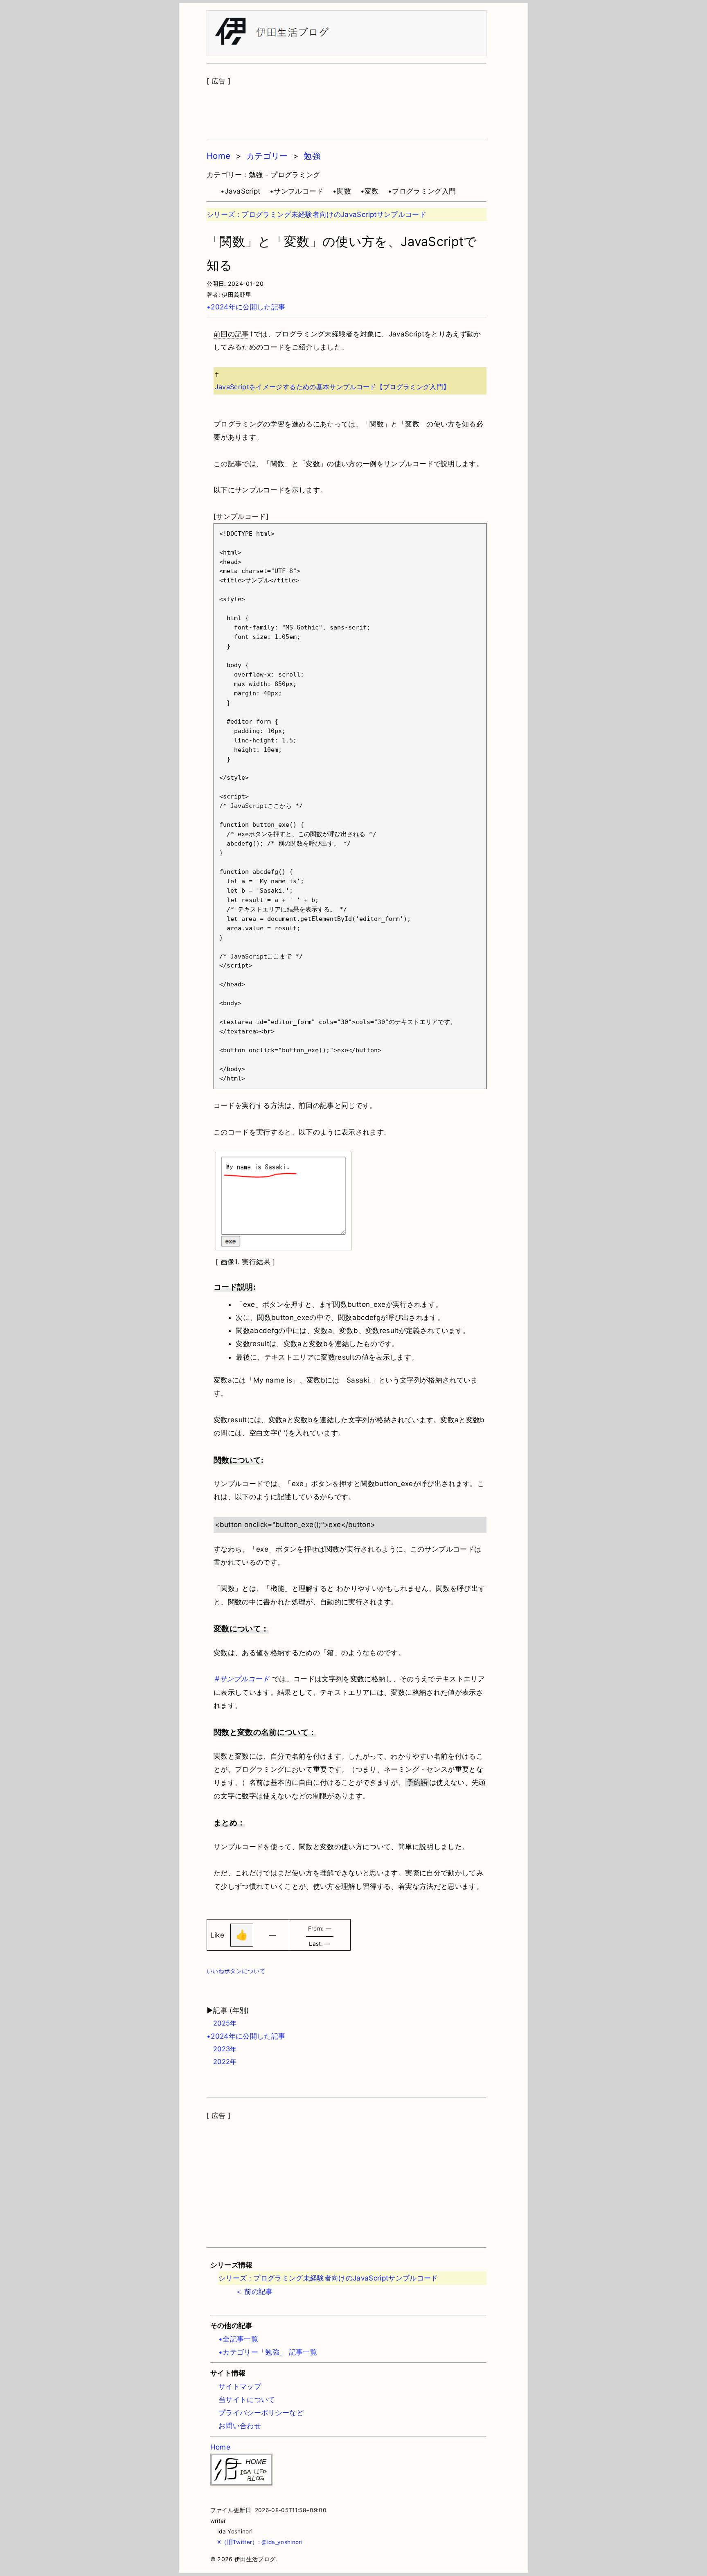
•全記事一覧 (238, 2339)
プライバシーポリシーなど (261, 2413)
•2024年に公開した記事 (246, 307)
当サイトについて (247, 2400)
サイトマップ (240, 2387)
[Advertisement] (347, 108)
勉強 (312, 156)
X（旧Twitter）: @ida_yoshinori (257, 2542)
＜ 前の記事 (254, 2292)
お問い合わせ (240, 2426)
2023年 (222, 2049)
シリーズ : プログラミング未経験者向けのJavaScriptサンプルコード (316, 214)
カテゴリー (267, 156)
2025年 (222, 2023)
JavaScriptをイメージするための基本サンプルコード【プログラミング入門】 (332, 387)
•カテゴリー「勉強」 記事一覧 (268, 2352)
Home (218, 156)
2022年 (222, 2062)
